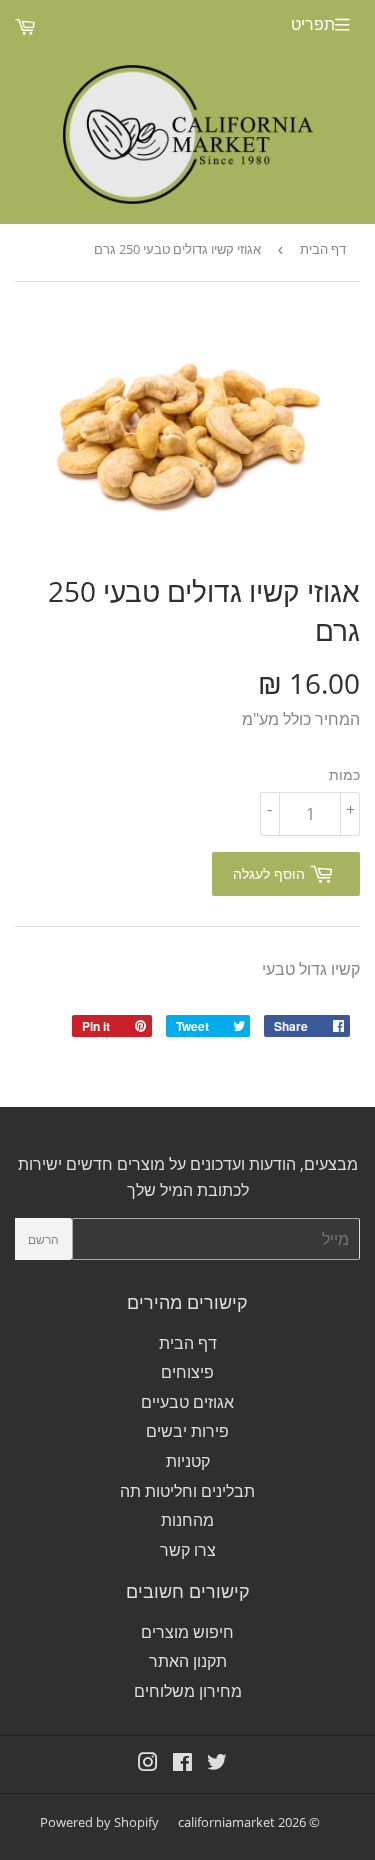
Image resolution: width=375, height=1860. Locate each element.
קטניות (188, 1461)
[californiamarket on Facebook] (182, 1764)
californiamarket (226, 1822)
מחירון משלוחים (188, 1691)
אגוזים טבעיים (187, 1402)
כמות (344, 774)
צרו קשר (188, 1550)
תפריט (313, 24)
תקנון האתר (188, 1661)
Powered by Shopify (99, 1822)
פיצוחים (187, 1372)
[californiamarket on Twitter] (217, 1764)
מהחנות (187, 1520)
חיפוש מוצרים (187, 1632)
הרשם (43, 1239)
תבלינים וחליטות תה (187, 1491)
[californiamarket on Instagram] (148, 1764)
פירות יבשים (187, 1431)
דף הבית (323, 249)
